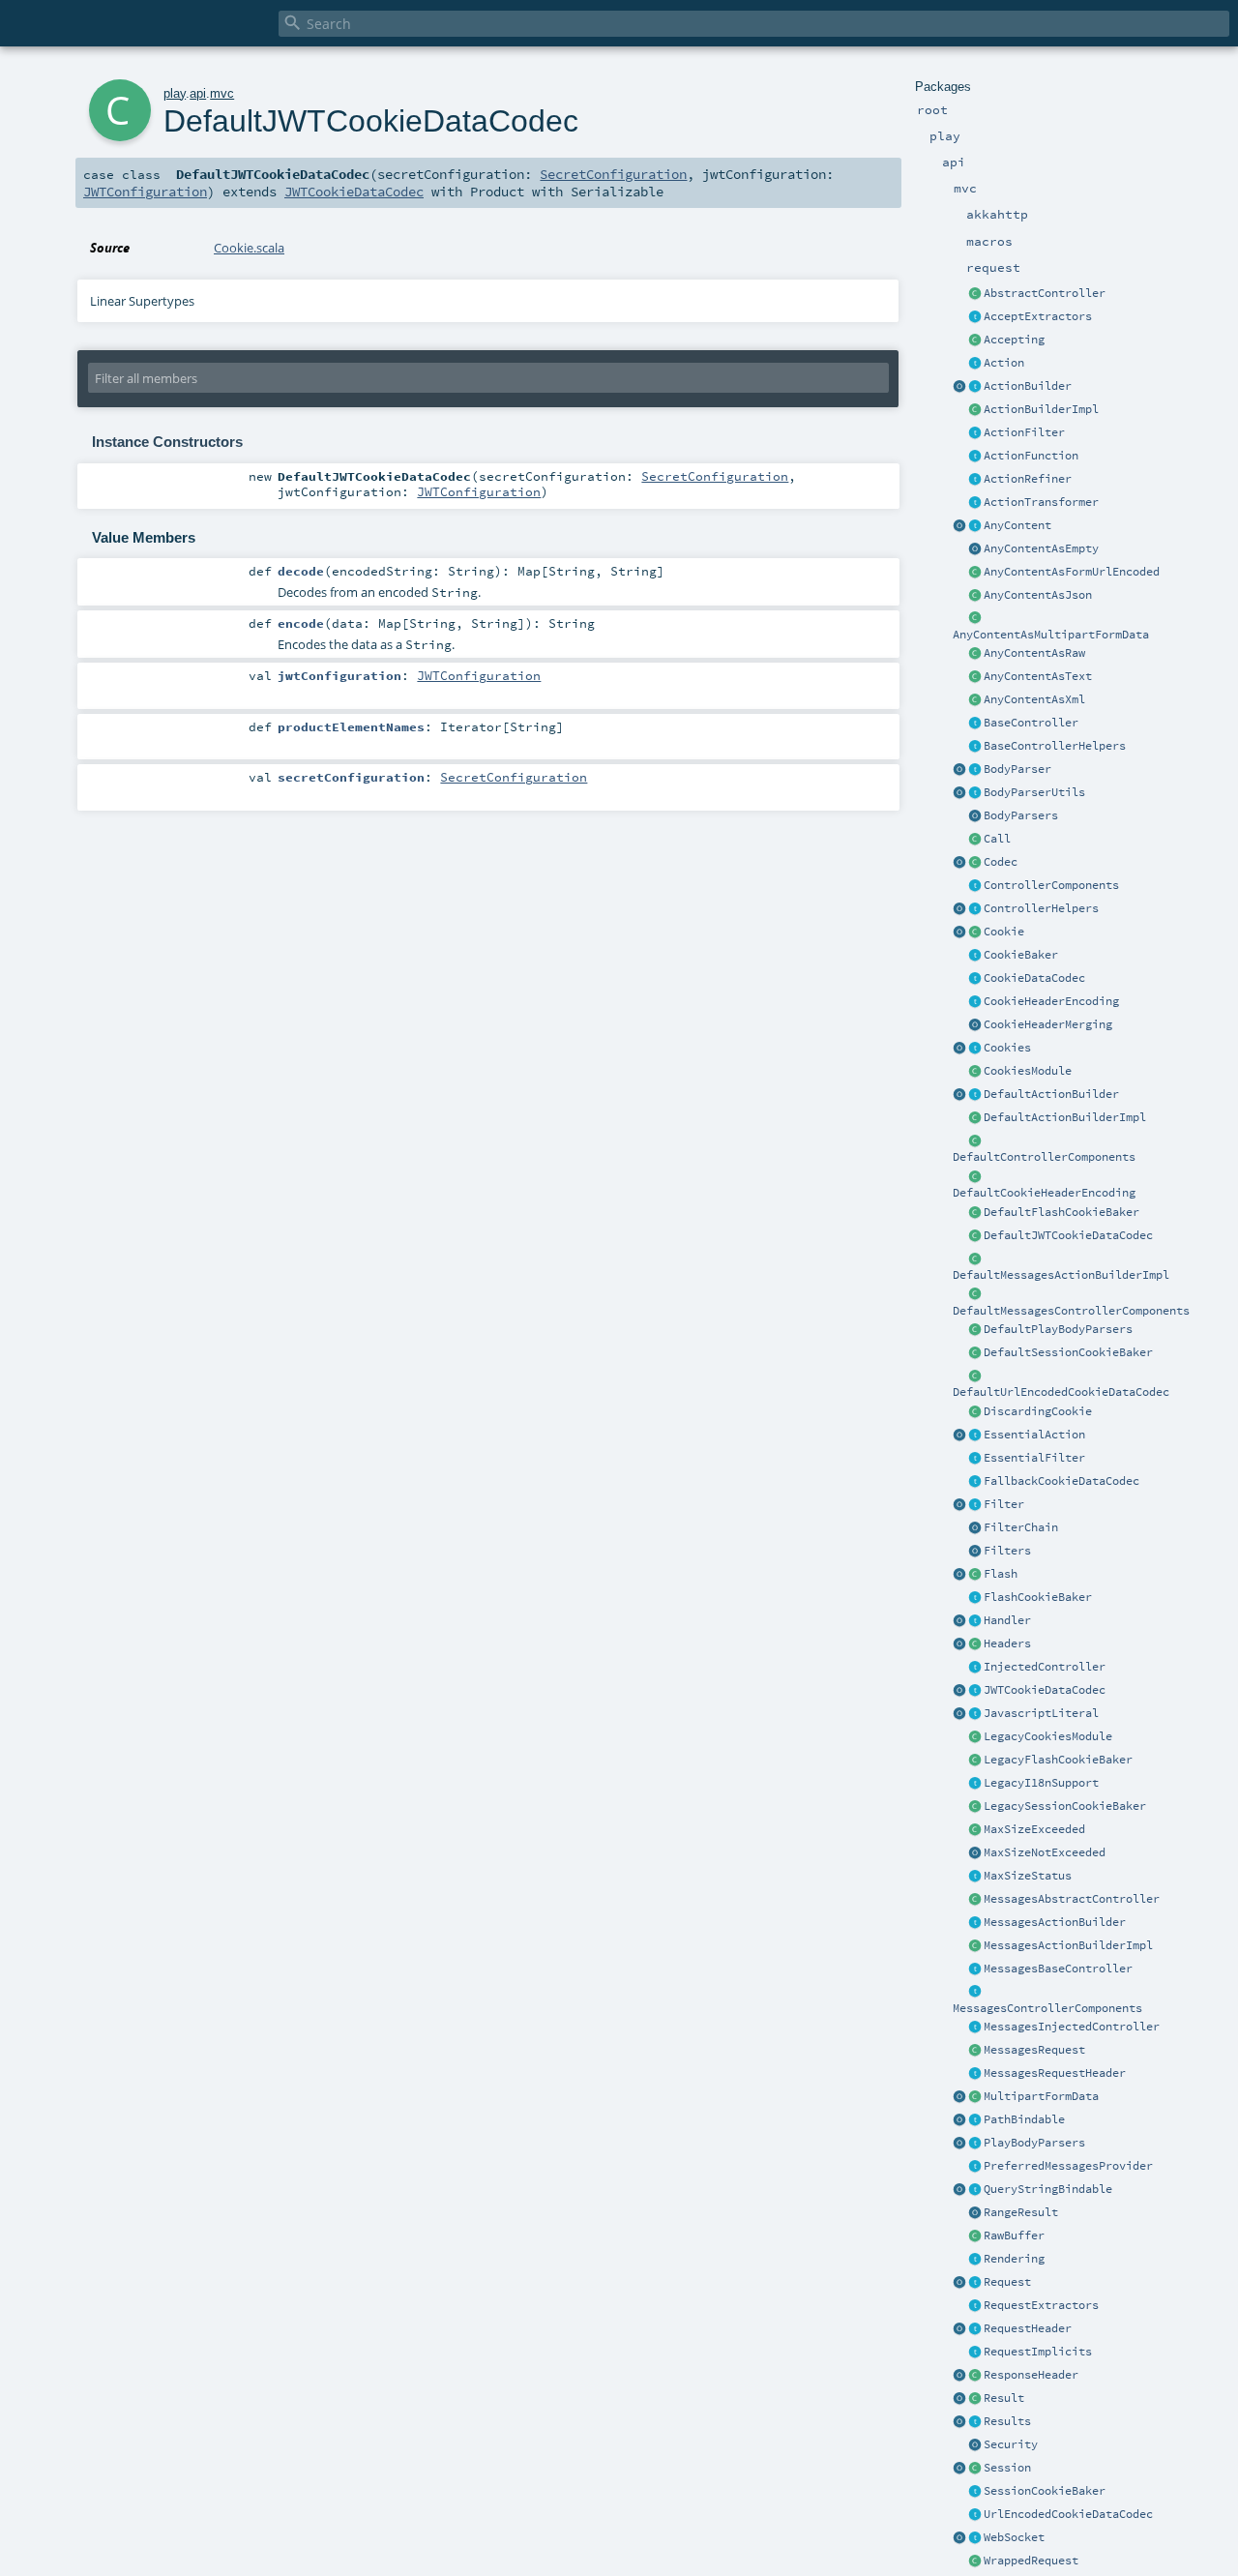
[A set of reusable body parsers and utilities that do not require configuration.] (975, 793)
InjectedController (1045, 1667)
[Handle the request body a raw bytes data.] (975, 2236)
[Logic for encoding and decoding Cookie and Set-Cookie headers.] (975, 1002)
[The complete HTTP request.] (975, 2283)
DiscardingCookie (1038, 1411)
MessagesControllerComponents (1047, 2008)
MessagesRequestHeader (1055, 2073)
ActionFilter (1024, 432)
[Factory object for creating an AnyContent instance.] (959, 526)
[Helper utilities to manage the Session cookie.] (975, 2492)
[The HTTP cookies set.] (975, 1049)
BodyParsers (1021, 815)
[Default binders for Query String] (959, 2190)
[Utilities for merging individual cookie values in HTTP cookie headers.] (975, 1025)
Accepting (1014, 340)
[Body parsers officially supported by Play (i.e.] (975, 2144)
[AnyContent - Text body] (975, 677)
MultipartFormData (1041, 2096)
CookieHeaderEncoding (1051, 1001)
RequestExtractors (1041, 2305)
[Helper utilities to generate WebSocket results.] (959, 2538)
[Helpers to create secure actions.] (975, 2445)
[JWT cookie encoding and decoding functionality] (975, 1691)
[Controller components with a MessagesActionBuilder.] (975, 1993)
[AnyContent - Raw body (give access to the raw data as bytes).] (975, 654)
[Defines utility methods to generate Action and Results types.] (975, 724)
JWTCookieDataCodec (1045, 1690)
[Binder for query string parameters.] (975, 2190)
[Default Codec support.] (959, 863)
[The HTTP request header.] (975, 2329)
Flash (1001, 1574)
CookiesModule (1028, 1071)
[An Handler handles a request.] (975, 1621)
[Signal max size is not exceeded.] (975, 1853)
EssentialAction (1034, 1435)
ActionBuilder (1028, 386)
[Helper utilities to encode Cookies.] (959, 1049)
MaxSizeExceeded (1034, 1829)
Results (1007, 2421)
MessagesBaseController (1058, 1969)
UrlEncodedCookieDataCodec (1068, 2514)
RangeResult (1021, 2212)
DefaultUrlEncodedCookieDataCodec (1061, 1392)
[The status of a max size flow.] (975, 1877)
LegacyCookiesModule (1048, 1736)
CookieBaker (1021, 955)
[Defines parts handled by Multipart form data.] (959, 2097)
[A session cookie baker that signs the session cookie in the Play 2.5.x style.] (975, 1807)
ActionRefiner (1028, 479)
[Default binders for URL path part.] (959, 2120)
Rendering (1014, 2259)
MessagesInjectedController (1072, 2027)
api (198, 93)
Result (1004, 2398)
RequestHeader (1028, 2328)
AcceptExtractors (1038, 316)
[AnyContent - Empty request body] (975, 549)
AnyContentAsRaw (1034, 653)
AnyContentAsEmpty (1041, 548)
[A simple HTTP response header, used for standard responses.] (975, 2376)
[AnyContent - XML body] (975, 700)
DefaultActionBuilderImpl (1065, 1117)
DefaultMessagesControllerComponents (1071, 1311)
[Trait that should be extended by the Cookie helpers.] (975, 956)
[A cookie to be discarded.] (975, 1412)
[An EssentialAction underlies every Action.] (975, 1436)
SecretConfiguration (613, 174)
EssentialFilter (1034, 1458)
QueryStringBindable (1048, 2189)
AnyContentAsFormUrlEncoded (1072, 572)
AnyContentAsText (1038, 676)
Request (1007, 2282)
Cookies (1007, 1048)
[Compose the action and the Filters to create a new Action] (975, 1528)
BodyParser (1017, 769)
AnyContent (1017, 525)
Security (1011, 2444)
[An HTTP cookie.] (975, 933)
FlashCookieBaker (1038, 1597)
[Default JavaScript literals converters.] (959, 1714)
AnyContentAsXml (1034, 699)
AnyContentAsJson (1038, 595)
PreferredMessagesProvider (1068, 2166)
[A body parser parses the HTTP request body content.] (975, 770)
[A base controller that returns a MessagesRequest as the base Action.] (975, 1969)
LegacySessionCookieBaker (1065, 1806)
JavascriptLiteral (1041, 1713)
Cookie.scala (249, 248)
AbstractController (1045, 293)
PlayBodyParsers (1034, 2143)
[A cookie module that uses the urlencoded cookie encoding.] (975, 1737)
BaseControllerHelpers (1055, 746)
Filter (1004, 1504)
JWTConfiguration (145, 192)
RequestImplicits (1038, 2352)
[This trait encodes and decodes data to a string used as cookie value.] (975, 979)
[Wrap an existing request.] (975, 2561)
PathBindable (1024, 2119)
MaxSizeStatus (1028, 1876)
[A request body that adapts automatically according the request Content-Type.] (975, 526)
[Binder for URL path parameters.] (975, 2120)
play (175, 93)
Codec (1001, 862)
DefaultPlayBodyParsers (1058, 1329)
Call (997, 839)
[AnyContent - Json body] (975, 596)
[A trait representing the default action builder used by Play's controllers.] (975, 1095)
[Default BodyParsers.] (975, 816)
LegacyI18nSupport (1041, 1783)
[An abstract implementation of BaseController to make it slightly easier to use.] (975, 294)
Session (1007, 2468)
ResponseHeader (1031, 2375)
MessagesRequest (1034, 2050)
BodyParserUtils (1034, 792)
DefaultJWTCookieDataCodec (1068, 1235)
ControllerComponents (1051, 885)
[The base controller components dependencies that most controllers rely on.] (975, 886)
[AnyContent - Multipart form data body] (975, 619)
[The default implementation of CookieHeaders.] (975, 1177)
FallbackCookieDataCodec (1061, 1481)
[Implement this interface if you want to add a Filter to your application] (975, 1505)
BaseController (1031, 723)
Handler (1007, 1620)
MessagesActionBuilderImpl (1068, 1945)
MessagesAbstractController (1072, 1899)
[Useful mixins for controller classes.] (975, 909)
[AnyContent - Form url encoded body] (975, 573)
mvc (222, 93)
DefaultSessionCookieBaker (1068, 1352)
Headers (1007, 1643)
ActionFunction (1031, 456)
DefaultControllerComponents (1044, 1157)
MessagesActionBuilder (1055, 1922)
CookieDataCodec (1034, 978)
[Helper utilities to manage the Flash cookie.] (975, 1598)
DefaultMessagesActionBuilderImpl (1061, 1275)
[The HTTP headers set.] (975, 1644)
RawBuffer (1014, 2235)
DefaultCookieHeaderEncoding (1044, 1193)
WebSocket (1014, 2537)
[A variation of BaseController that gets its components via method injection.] (975, 1668)
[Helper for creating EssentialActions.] (959, 1436)
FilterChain (1021, 1527)
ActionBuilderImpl (1041, 409)
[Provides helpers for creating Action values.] (975, 387)
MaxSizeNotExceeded (1045, 1852)
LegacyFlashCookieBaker (1058, 1760)
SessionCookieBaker (1045, 2491)
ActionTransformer (1041, 502)
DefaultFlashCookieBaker (1061, 1212)
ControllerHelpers (1041, 908)
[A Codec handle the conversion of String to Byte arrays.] (975, 863)
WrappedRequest (1031, 2561)
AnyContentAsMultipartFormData (1051, 635)
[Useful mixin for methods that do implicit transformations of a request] (975, 2353)
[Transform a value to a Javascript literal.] (975, 1714)
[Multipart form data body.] (975, 2097)
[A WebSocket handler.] (975, 2538)
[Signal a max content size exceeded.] (975, 1830)
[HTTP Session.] (975, 2469)
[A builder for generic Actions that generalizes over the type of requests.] (975, 457)
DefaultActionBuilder (1051, 1094)
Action (1004, 363)
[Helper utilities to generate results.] (959, 2422)
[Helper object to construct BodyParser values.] (959, 770)
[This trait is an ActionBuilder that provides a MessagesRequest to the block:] (975, 1923)
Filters (1007, 1551)
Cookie (1004, 932)
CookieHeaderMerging (1048, 1024)
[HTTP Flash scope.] (975, 1575)
